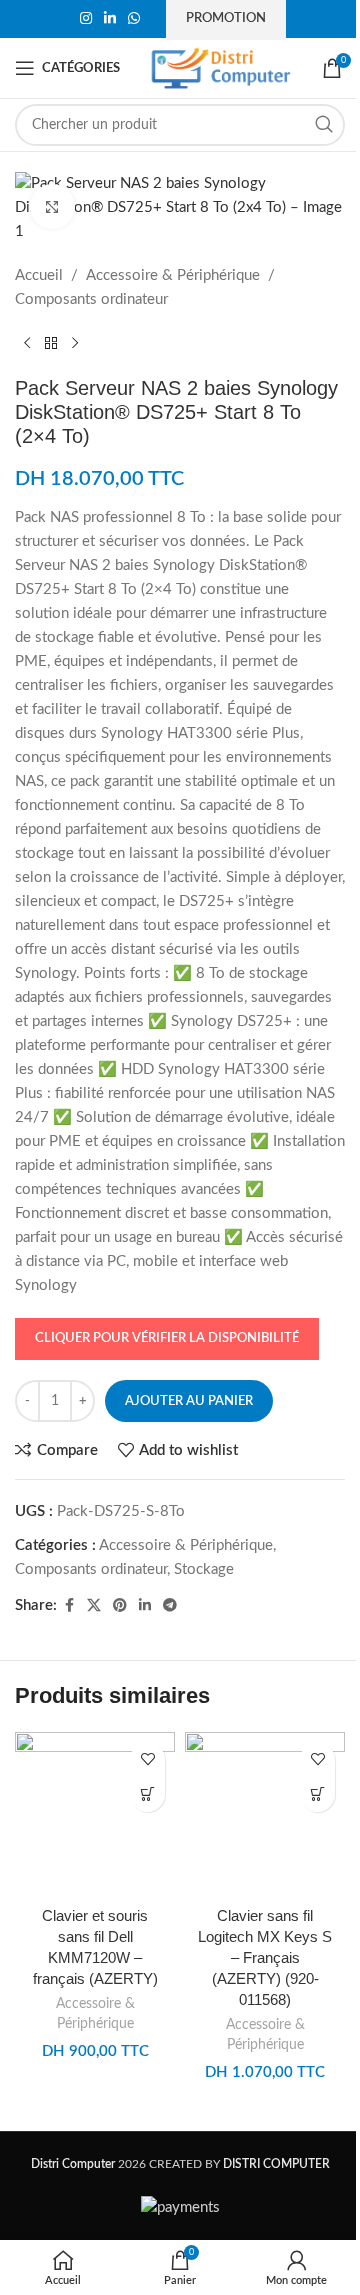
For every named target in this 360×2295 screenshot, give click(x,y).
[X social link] (94, 1606)
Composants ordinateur (91, 299)
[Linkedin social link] (110, 19)
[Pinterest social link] (120, 1606)
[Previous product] (27, 344)
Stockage (204, 1569)
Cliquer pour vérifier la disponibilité (167, 1338)
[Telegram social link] (170, 1606)
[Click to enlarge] (52, 206)
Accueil (39, 275)
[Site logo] (221, 67)
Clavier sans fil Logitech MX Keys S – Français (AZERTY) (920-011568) (265, 1957)
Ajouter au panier (189, 1401)
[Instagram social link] (86, 19)
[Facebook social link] (69, 1606)
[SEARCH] (324, 125)
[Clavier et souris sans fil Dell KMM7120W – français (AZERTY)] (95, 1814)
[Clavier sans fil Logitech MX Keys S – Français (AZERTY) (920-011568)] (265, 1814)
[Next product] (75, 344)
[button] (147, 1794)
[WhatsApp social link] (134, 19)
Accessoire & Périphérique (173, 275)
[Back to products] (51, 344)
